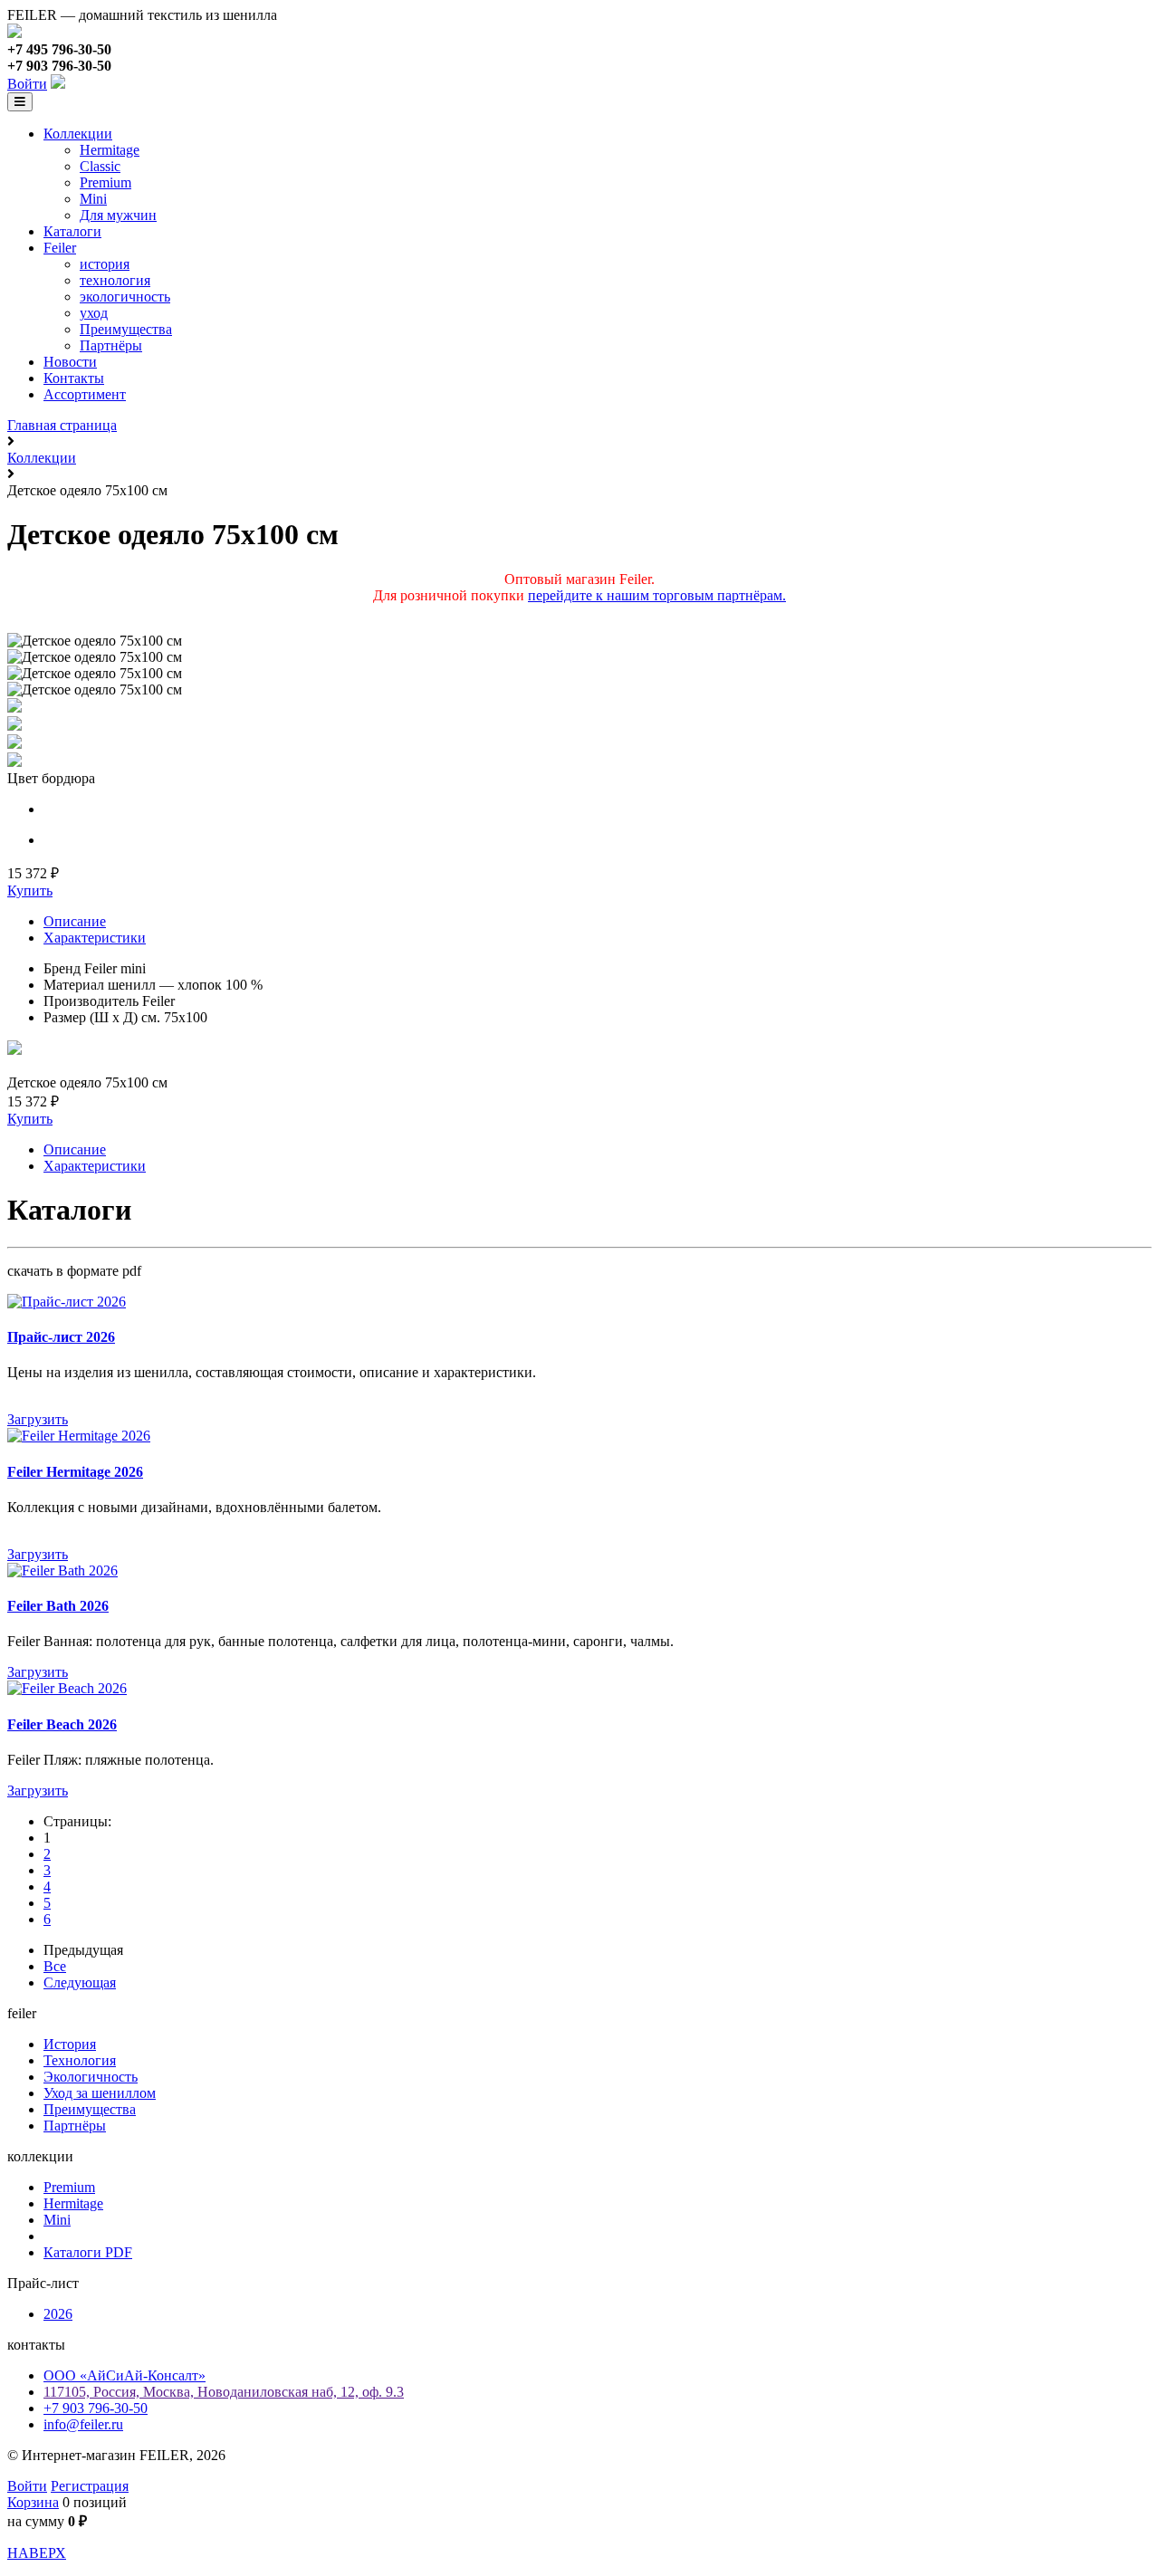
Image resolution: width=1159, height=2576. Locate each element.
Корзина (33, 2502)
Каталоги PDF (88, 2252)
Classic (100, 166)
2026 (58, 2314)
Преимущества (126, 329)
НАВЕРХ (37, 2553)
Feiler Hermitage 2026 (75, 1472)
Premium (105, 182)
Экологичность (91, 2077)
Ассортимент (85, 394)
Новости (70, 362)
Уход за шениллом (100, 2093)
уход (94, 313)
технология (115, 280)
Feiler (60, 248)
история (105, 264)
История (70, 2044)
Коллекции (78, 134)
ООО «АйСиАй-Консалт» (125, 2375)
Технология (80, 2060)
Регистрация (90, 2486)
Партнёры (111, 345)
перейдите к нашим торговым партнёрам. (657, 595)
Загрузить (38, 1419)
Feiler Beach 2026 (62, 1724)
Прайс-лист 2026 (61, 1337)
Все (55, 1966)
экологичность (125, 297)
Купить (30, 891)
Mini (93, 199)
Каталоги (72, 231)
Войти (27, 84)
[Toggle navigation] (20, 102)
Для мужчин (118, 215)
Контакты (74, 378)
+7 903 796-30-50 (96, 2408)
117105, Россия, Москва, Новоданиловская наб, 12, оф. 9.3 (224, 2392)
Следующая (80, 1982)
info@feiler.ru (83, 2424)
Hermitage (110, 150)
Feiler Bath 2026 (58, 1606)
